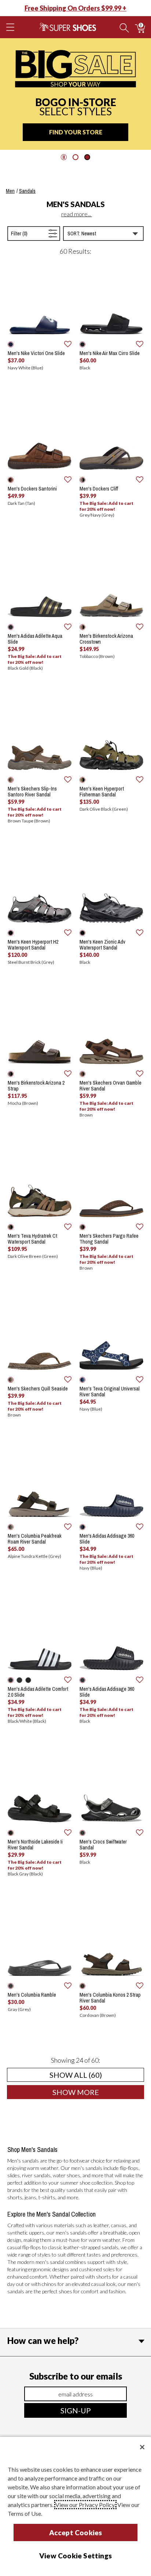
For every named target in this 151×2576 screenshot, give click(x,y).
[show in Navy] (82, 1380)
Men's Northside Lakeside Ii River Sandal (35, 1845)
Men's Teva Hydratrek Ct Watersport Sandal (32, 1239)
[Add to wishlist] (68, 344)
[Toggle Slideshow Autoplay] (64, 157)
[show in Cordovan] (82, 1986)
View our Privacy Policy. (85, 2505)
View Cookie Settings (75, 2556)
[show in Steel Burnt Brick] (11, 933)
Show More (98, 2092)
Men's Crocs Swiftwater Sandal (103, 1845)
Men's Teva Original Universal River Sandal (110, 1392)
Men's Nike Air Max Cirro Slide (110, 353)
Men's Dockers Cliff (99, 489)
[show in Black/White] (11, 1680)
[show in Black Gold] (11, 627)
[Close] (142, 2447)
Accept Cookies (76, 2532)
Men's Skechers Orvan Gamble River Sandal (111, 1086)
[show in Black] (82, 344)
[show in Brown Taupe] (11, 780)
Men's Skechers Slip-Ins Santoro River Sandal (32, 792)
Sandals (27, 191)
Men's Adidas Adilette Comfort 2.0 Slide (38, 1692)
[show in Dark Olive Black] (82, 780)
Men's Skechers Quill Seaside (38, 1389)
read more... (77, 214)
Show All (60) (97, 2075)
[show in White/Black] (28, 1680)
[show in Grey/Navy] (82, 480)
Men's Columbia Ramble (32, 1995)
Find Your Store (76, 132)
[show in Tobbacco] (82, 627)
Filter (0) (27, 233)
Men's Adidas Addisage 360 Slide (107, 1539)
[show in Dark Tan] (11, 480)
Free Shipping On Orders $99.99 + (75, 8)
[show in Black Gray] (11, 1833)
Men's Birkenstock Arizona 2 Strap (36, 1086)
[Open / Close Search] (124, 27)
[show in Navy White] (11, 344)
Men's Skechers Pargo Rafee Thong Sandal (109, 1239)
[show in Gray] (11, 1986)
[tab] (75, 157)
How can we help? (43, 2340)
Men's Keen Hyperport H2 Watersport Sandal (33, 945)
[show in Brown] (82, 1074)
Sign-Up (76, 2410)
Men (10, 191)
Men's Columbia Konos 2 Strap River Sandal (110, 1998)
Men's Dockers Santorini (32, 489)
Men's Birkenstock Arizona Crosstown (106, 639)
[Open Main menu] (10, 27)
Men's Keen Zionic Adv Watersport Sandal (102, 945)
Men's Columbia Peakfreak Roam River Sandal (35, 1539)
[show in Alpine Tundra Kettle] (11, 1527)
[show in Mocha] (11, 1074)
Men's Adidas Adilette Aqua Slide (35, 639)
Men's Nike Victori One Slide (36, 353)
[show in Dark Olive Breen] (11, 1227)
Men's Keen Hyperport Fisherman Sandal (102, 792)
